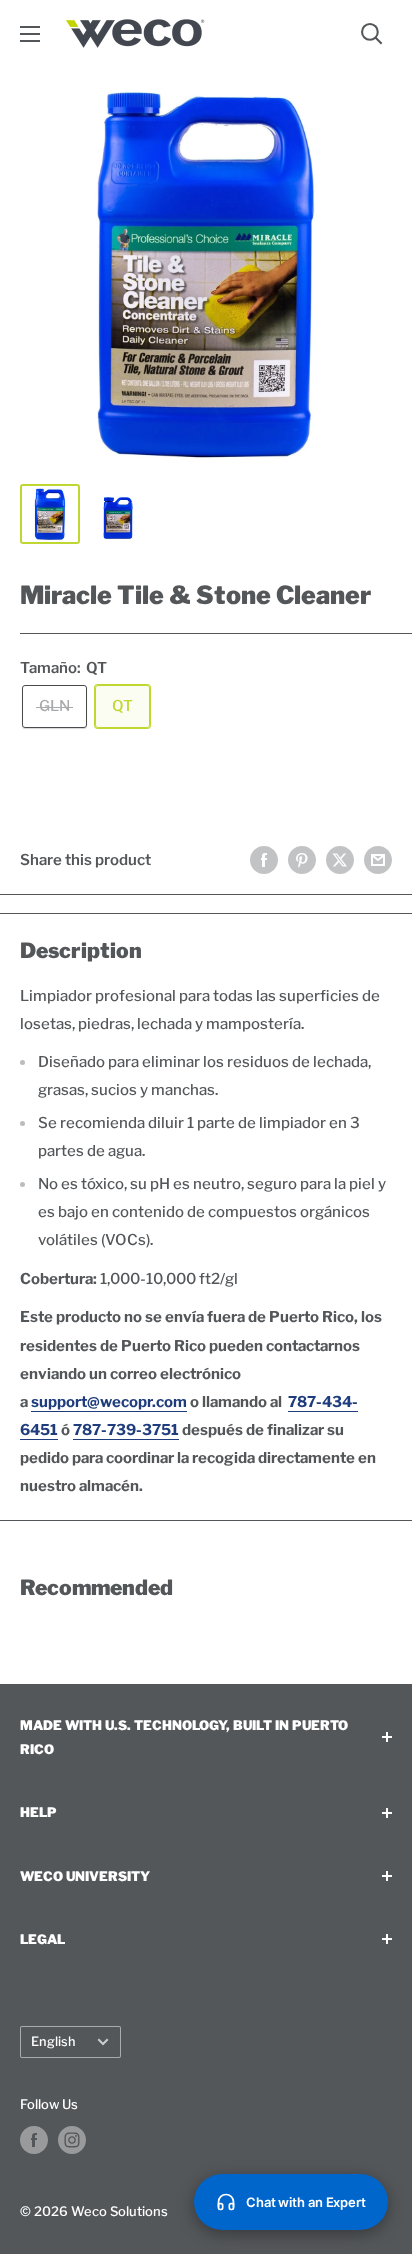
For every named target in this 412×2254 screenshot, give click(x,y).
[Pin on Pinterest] (302, 859)
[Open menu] (30, 34)
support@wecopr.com (109, 1402)
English (53, 2041)
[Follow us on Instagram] (72, 2140)
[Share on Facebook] (264, 859)
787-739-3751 (126, 1430)
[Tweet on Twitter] (340, 859)
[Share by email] (378, 859)
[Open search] (372, 34)
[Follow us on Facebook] (34, 2140)
